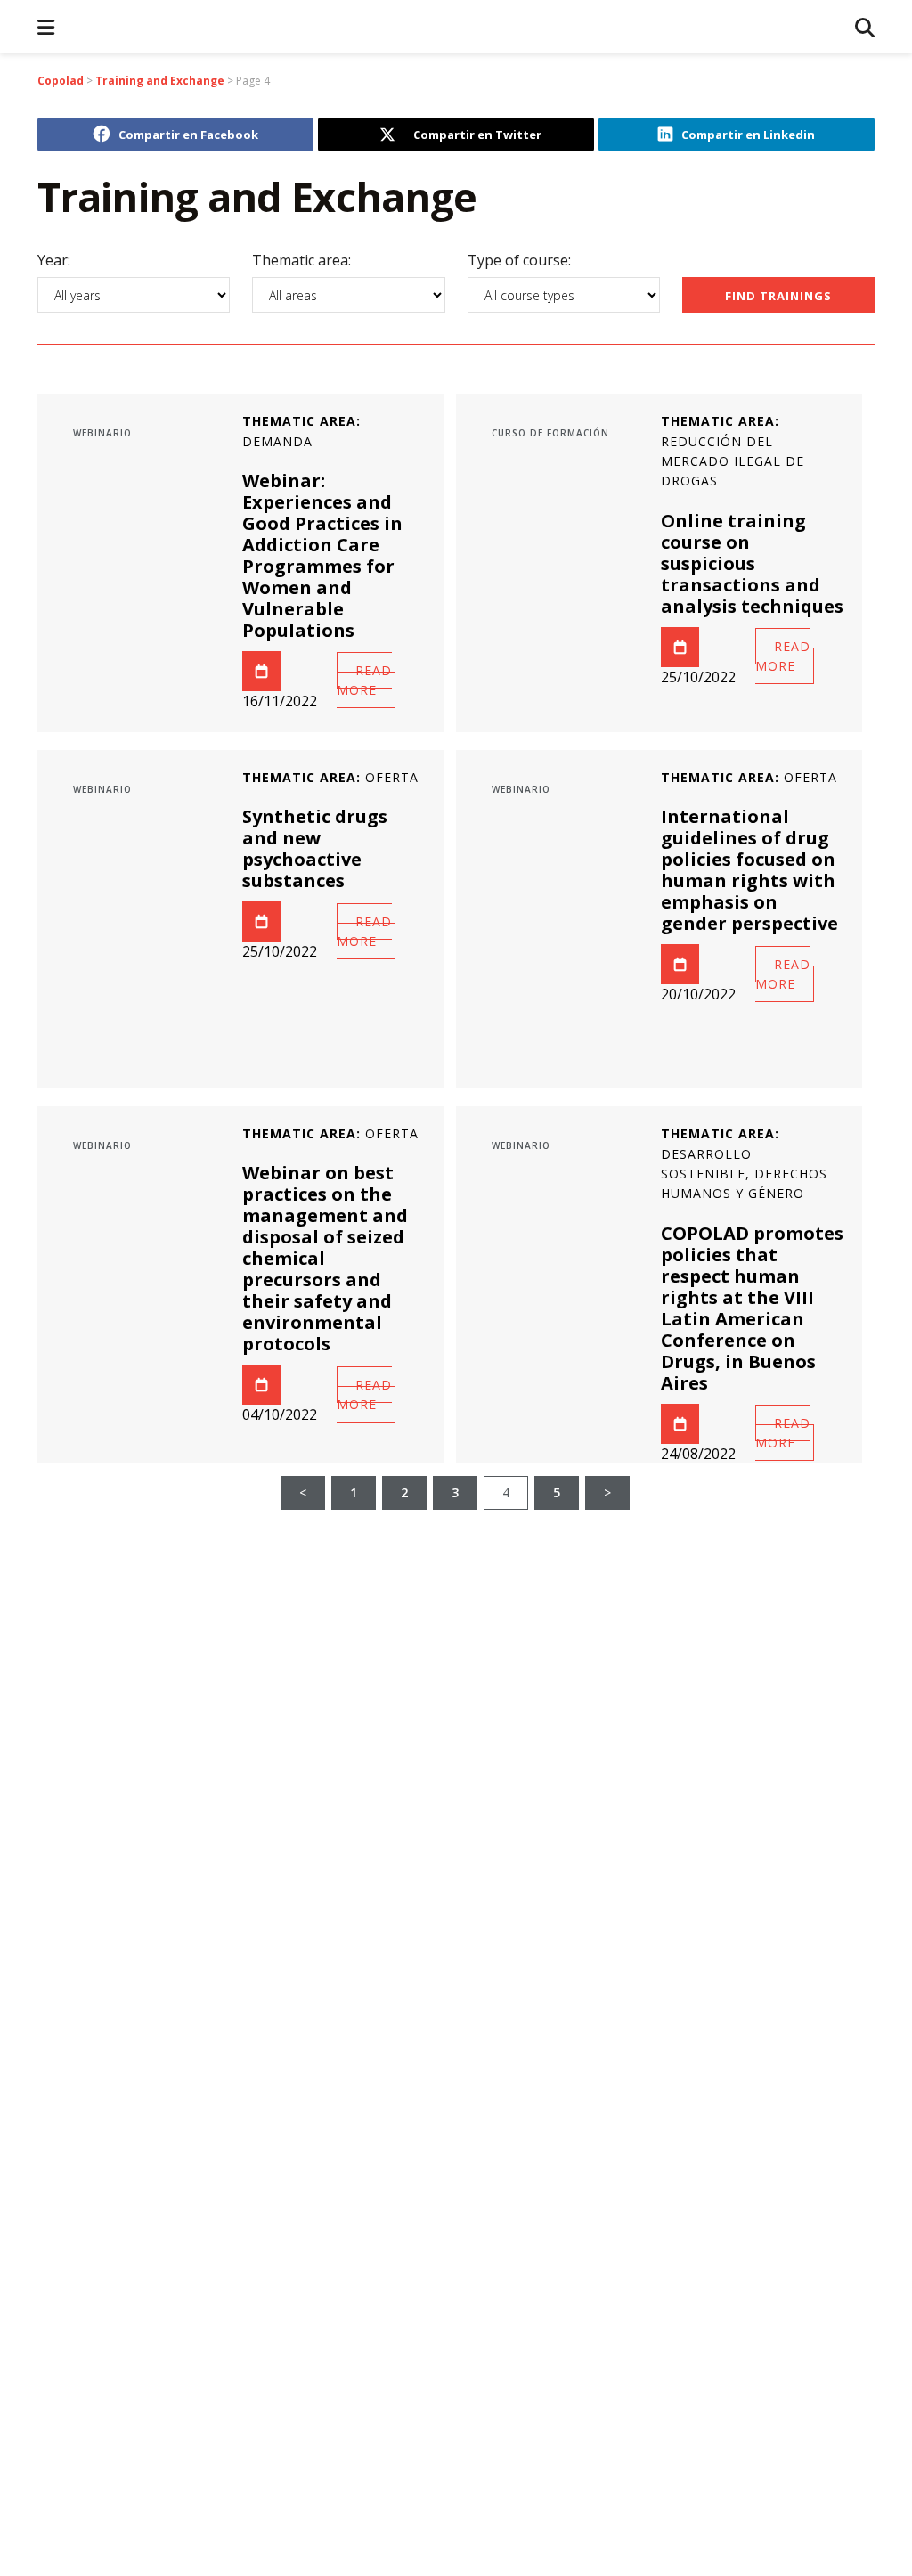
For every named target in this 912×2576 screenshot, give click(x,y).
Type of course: (519, 261)
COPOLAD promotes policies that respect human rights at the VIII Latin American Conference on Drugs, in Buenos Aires (752, 1308)
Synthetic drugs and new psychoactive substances (315, 848)
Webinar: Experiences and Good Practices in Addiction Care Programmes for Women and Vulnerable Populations (322, 555)
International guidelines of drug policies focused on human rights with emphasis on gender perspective (749, 870)
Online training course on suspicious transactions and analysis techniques (752, 563)
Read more (364, 680)
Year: (54, 261)
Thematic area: (301, 261)
